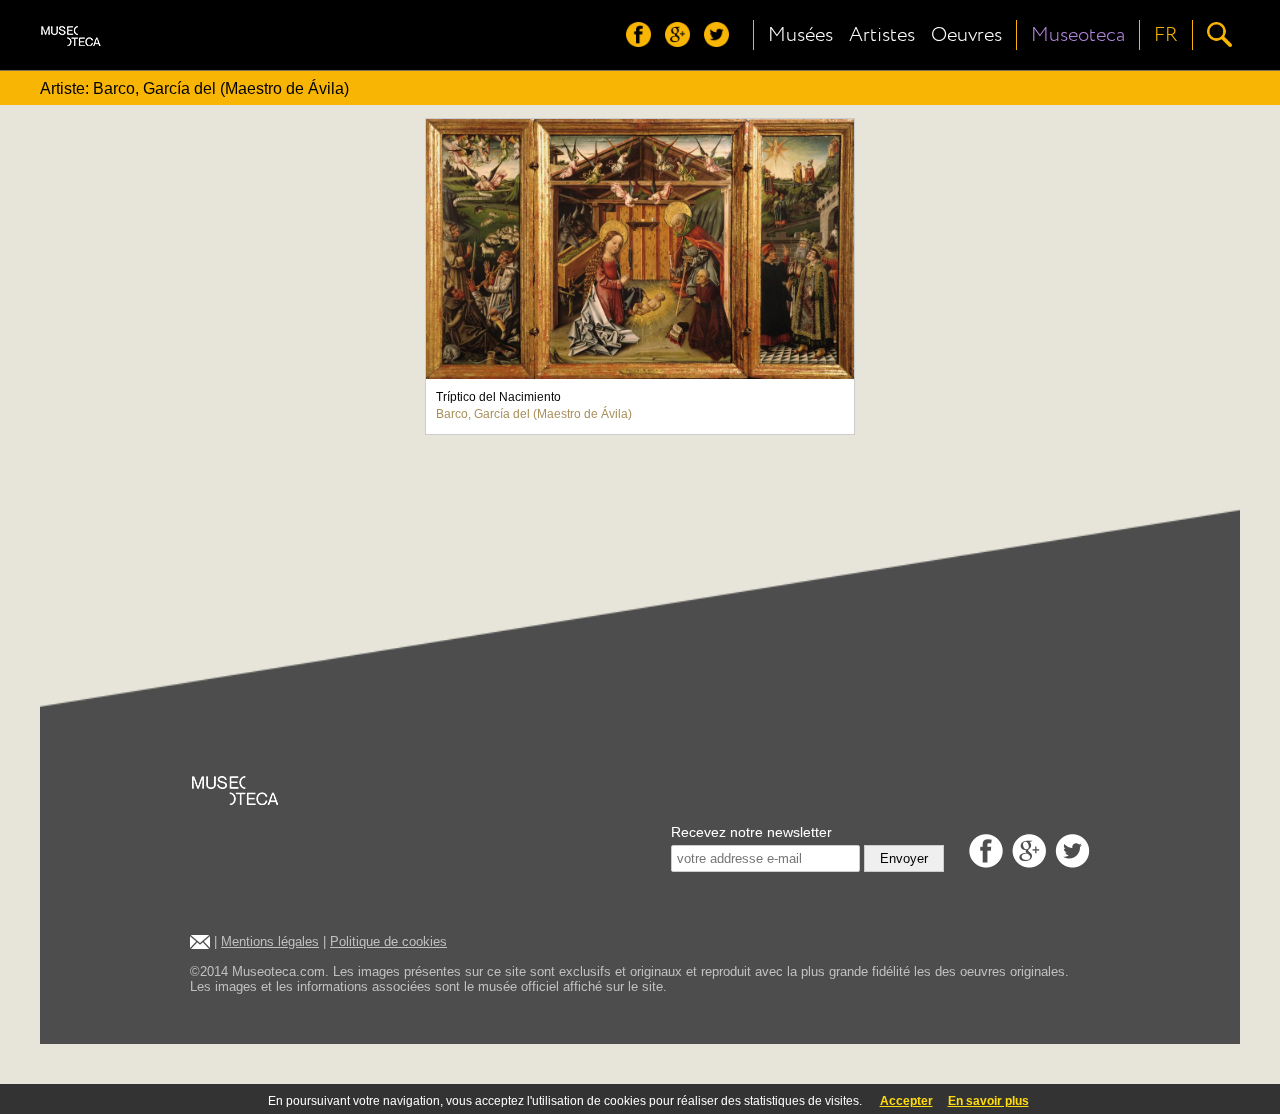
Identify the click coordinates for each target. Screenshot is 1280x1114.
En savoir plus (988, 1101)
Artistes (882, 35)
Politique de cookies (388, 941)
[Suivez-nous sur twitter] (721, 41)
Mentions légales (270, 941)
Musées (800, 35)
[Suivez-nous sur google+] (682, 41)
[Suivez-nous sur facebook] (643, 41)
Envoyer (904, 858)
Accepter (906, 1101)
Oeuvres (966, 35)
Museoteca (1078, 35)
